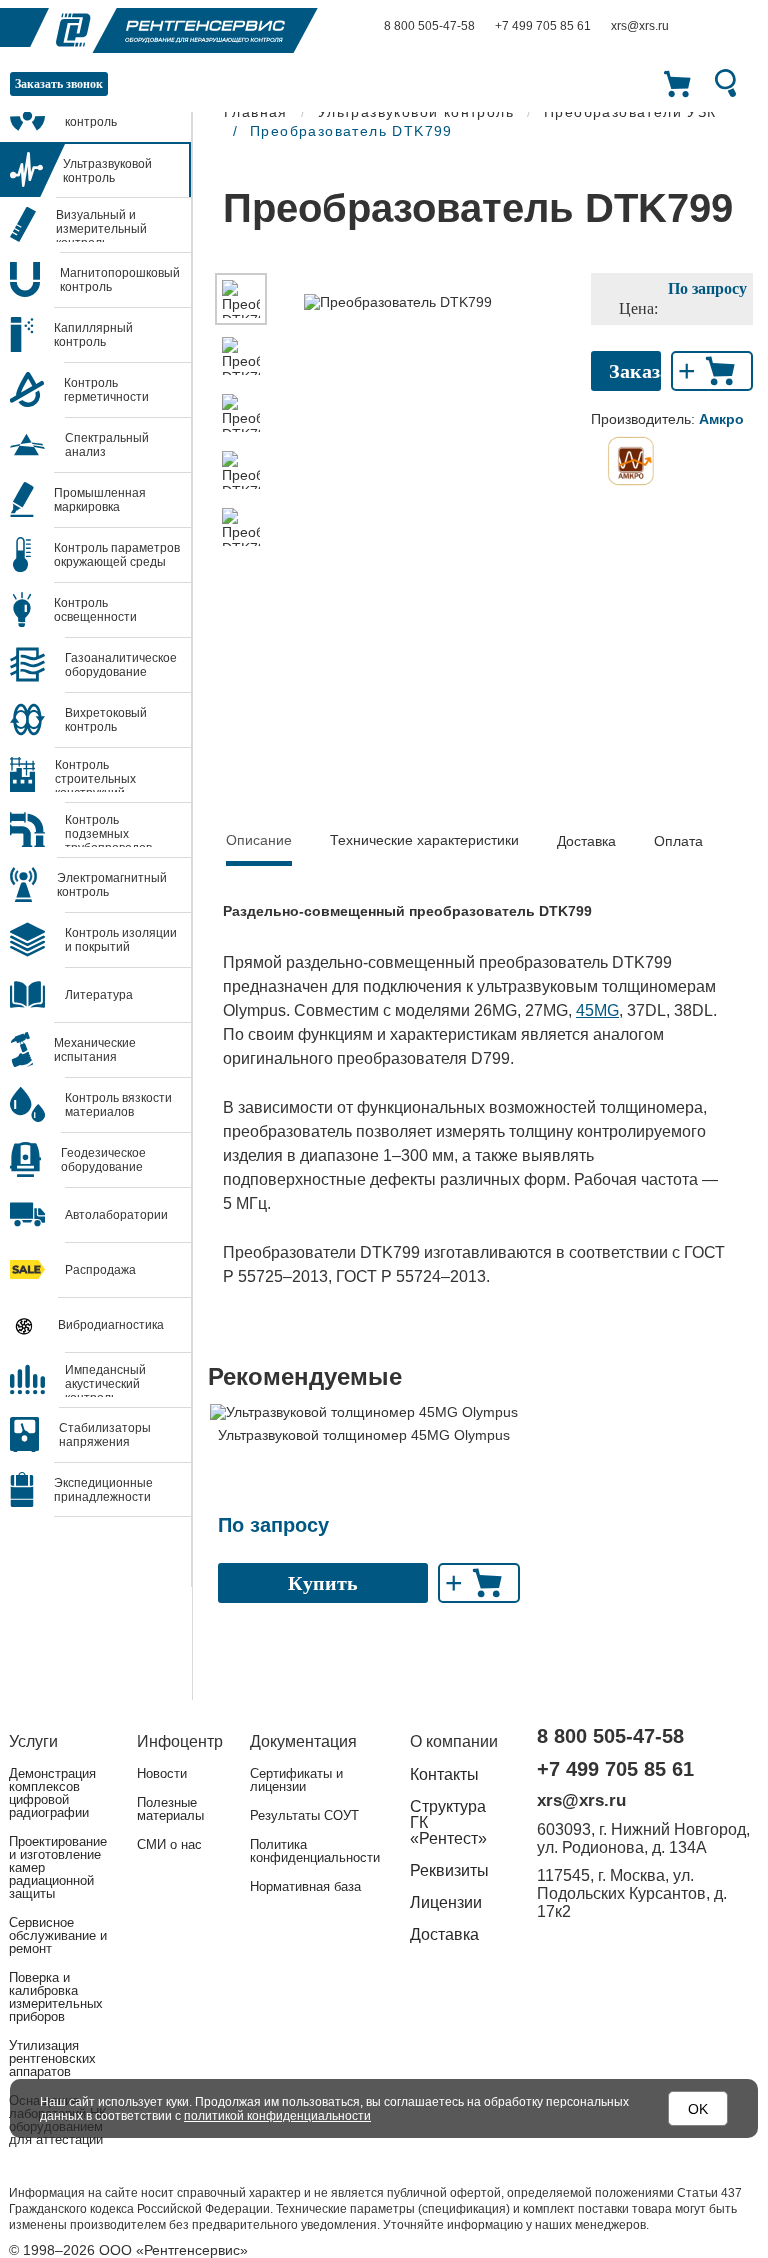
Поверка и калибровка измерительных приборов (56, 1997)
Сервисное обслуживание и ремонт (58, 1935)
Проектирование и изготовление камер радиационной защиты (58, 1867)
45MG (597, 1010)
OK (698, 2109)
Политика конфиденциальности (315, 1851)
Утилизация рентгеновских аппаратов (52, 2058)
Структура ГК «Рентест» (448, 1822)
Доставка (586, 841)
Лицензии (446, 1902)
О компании (454, 1741)
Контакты (444, 1774)
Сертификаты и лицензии (296, 1780)
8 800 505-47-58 (429, 26)
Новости (162, 1773)
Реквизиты (449, 1870)
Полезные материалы (170, 1809)
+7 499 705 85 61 (543, 26)
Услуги (33, 1741)
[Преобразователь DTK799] (241, 299)
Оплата (678, 841)
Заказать (635, 371)
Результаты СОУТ (304, 1815)
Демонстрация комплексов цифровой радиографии (52, 1793)
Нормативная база (305, 1886)
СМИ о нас (169, 1844)
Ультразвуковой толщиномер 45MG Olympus (364, 1435)
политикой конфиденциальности (277, 2116)
